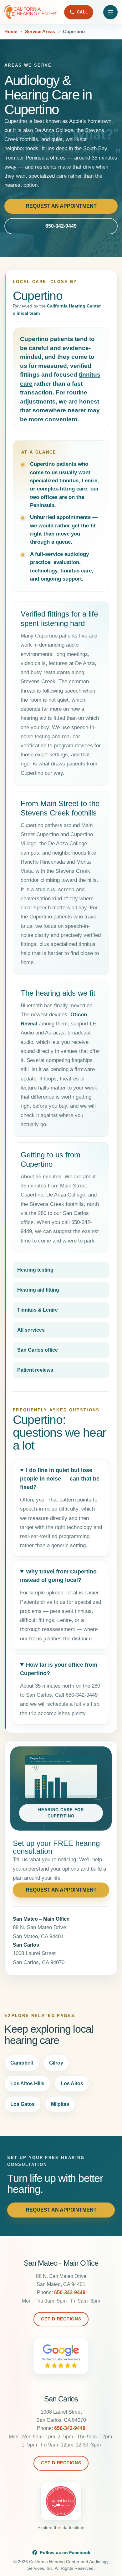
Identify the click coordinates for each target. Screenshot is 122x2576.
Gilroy (56, 2063)
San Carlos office (38, 1350)
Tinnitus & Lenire (38, 1310)
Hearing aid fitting (38, 1290)
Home (11, 31)
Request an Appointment (61, 206)
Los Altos (72, 2083)
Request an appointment (61, 1890)
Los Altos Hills (27, 2083)
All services (31, 1330)
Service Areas (40, 31)
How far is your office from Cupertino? (59, 1669)
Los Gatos (23, 2104)
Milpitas (60, 2104)
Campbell (22, 2063)
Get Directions (61, 2319)
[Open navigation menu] (110, 12)
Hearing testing (35, 1270)
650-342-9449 (61, 226)
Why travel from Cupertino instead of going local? (58, 1576)
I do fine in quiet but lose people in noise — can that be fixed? (60, 1479)
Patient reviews (35, 1370)
